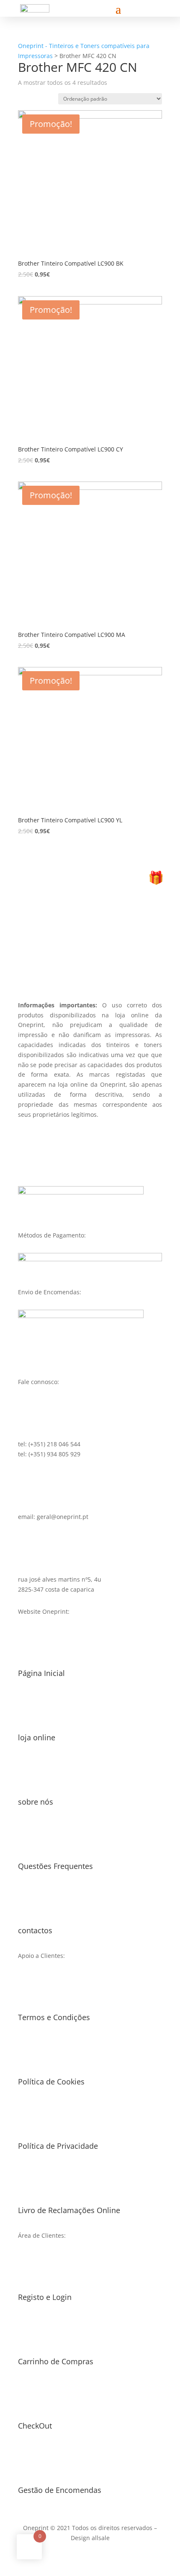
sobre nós (36, 1802)
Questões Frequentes (55, 1866)
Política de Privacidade (58, 2146)
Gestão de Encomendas (60, 2490)
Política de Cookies (51, 2082)
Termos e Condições (54, 2017)
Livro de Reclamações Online (69, 2210)
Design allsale (90, 2538)
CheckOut (35, 2426)
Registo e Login (45, 2297)
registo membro (90, 956)
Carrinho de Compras (56, 2361)
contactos (35, 1930)
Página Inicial (41, 1673)
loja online (37, 1737)
